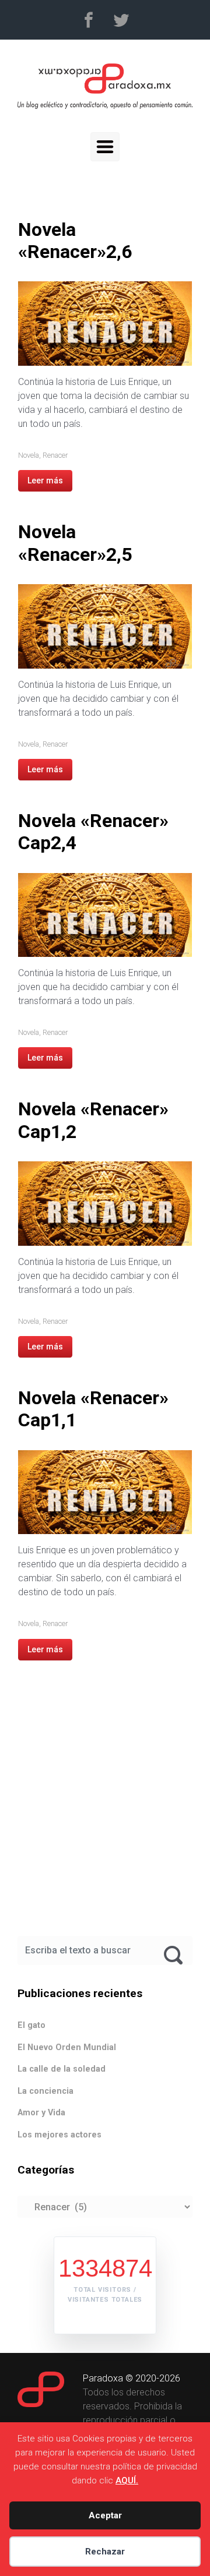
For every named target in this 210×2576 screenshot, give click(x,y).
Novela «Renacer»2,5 (75, 543)
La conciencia (45, 2091)
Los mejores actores (60, 2135)
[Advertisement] (105, 1812)
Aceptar (105, 2515)
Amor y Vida (41, 2113)
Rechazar (105, 2552)
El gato (32, 2025)
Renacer (55, 455)
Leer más (45, 480)
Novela (29, 455)
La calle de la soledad (62, 2069)
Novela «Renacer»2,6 (75, 241)
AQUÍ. (127, 2480)
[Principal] (105, 147)
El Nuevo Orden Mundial (67, 2047)
